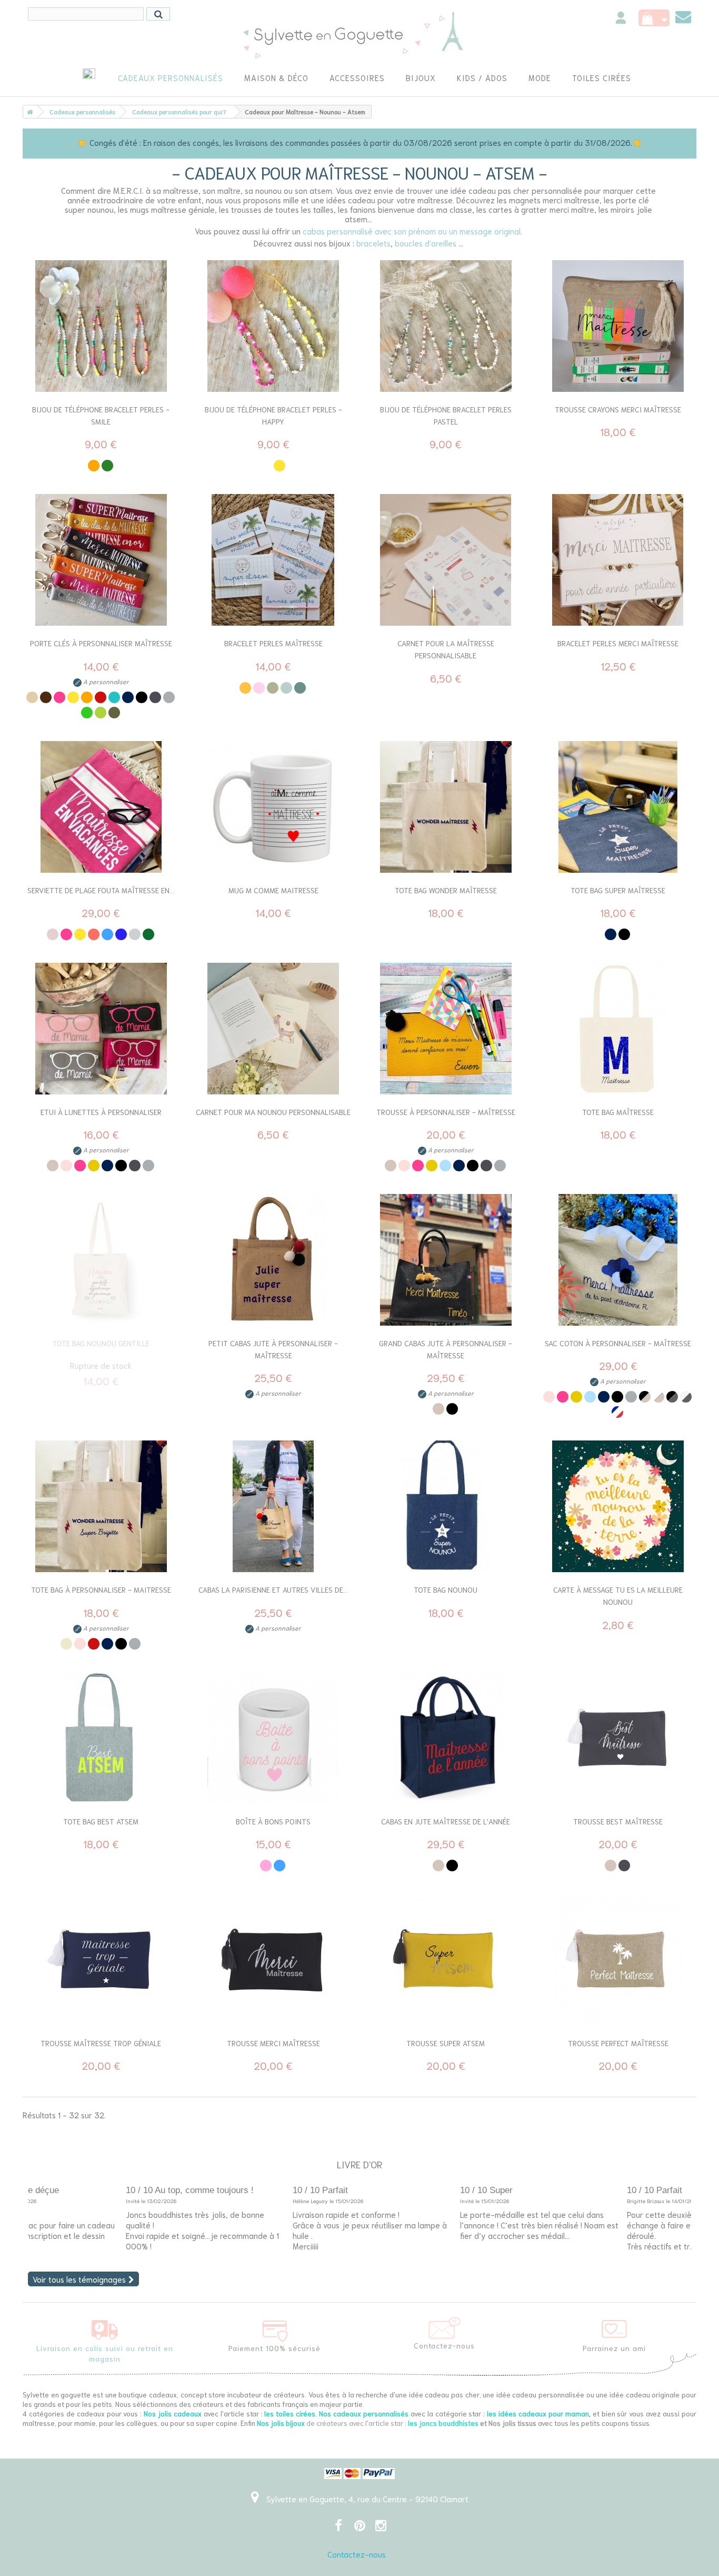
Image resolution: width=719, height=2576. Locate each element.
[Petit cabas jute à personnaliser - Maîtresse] (274, 1260)
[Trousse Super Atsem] (446, 1960)
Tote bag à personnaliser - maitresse (101, 1590)
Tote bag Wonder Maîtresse (446, 890)
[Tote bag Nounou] (446, 1506)
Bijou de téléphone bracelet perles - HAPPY (273, 415)
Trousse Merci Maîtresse (273, 2043)
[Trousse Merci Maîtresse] (274, 1960)
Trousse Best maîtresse (618, 1821)
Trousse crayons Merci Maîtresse (618, 409)
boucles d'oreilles (426, 243)
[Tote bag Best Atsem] (101, 1738)
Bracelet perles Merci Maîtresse (618, 643)
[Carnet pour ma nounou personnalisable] (274, 1029)
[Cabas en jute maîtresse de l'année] (446, 1738)
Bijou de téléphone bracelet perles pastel (446, 415)
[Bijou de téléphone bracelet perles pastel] (446, 326)
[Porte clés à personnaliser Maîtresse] (101, 560)
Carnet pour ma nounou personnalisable (273, 1112)
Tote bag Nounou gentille (101, 1343)
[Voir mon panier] (654, 18)
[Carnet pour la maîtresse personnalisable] (446, 560)
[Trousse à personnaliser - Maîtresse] (446, 1029)
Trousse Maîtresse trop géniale (101, 2043)
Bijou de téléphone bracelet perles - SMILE (101, 415)
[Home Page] (28, 112)
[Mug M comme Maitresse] (274, 807)
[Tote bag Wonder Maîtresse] (446, 807)
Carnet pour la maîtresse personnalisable (446, 649)
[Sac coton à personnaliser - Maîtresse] (618, 1260)
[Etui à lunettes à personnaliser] (101, 1029)
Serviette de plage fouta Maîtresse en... (101, 890)
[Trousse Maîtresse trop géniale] (101, 1960)
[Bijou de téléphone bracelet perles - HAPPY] (274, 326)
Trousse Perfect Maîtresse (618, 2043)
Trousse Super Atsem (446, 2043)
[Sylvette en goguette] (360, 34)
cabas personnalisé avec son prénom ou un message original (412, 231)
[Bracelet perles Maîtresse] (274, 560)
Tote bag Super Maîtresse (618, 890)
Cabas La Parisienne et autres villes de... (273, 1590)
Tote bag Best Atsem (101, 1821)
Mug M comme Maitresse (273, 890)
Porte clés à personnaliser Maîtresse (101, 643)
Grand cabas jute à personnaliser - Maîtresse (446, 1349)
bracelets (373, 243)
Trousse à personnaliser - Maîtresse (446, 1112)
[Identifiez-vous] (621, 19)
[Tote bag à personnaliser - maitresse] (101, 1506)
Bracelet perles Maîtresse (273, 643)
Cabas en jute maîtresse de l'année (446, 1821)
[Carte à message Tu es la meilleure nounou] (618, 1506)
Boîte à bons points (273, 1821)
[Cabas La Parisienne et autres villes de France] (274, 1506)
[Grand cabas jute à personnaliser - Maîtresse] (446, 1260)
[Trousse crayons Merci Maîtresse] (618, 326)
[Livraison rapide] (105, 2327)
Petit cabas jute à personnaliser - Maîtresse (273, 1349)
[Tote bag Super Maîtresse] (618, 807)
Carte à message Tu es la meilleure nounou (618, 1596)
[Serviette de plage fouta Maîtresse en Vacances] (101, 807)
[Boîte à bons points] (274, 1738)
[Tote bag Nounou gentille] (101, 1260)
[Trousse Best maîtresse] (618, 1738)
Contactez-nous (357, 2554)
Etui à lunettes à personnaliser (101, 1112)
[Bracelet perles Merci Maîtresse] (618, 560)
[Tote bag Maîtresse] (618, 1029)
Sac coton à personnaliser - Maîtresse (618, 1343)
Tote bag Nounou (446, 1590)
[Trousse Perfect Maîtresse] (618, 1960)
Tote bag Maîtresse (618, 1112)
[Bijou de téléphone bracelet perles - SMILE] (101, 326)
